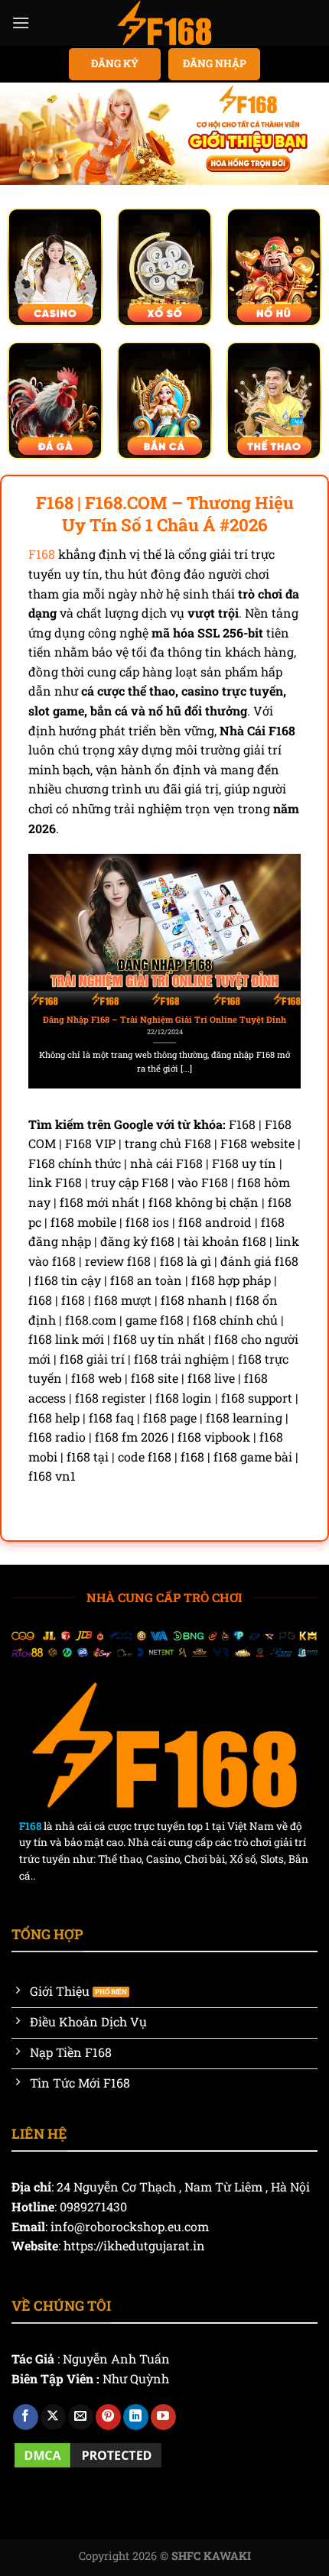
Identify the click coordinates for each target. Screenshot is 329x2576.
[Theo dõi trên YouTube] (163, 2417)
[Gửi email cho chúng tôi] (81, 2417)
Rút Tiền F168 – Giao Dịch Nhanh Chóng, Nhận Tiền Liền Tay (170, 1020)
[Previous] (34, 970)
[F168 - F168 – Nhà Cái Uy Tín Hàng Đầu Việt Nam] (164, 23)
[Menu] (21, 23)
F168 (42, 554)
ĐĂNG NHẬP (215, 63)
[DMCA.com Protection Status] (88, 2453)
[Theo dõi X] (53, 2417)
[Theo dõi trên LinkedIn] (136, 2417)
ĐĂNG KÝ (115, 63)
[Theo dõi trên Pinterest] (108, 2417)
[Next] (295, 970)
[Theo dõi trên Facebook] (26, 2417)
